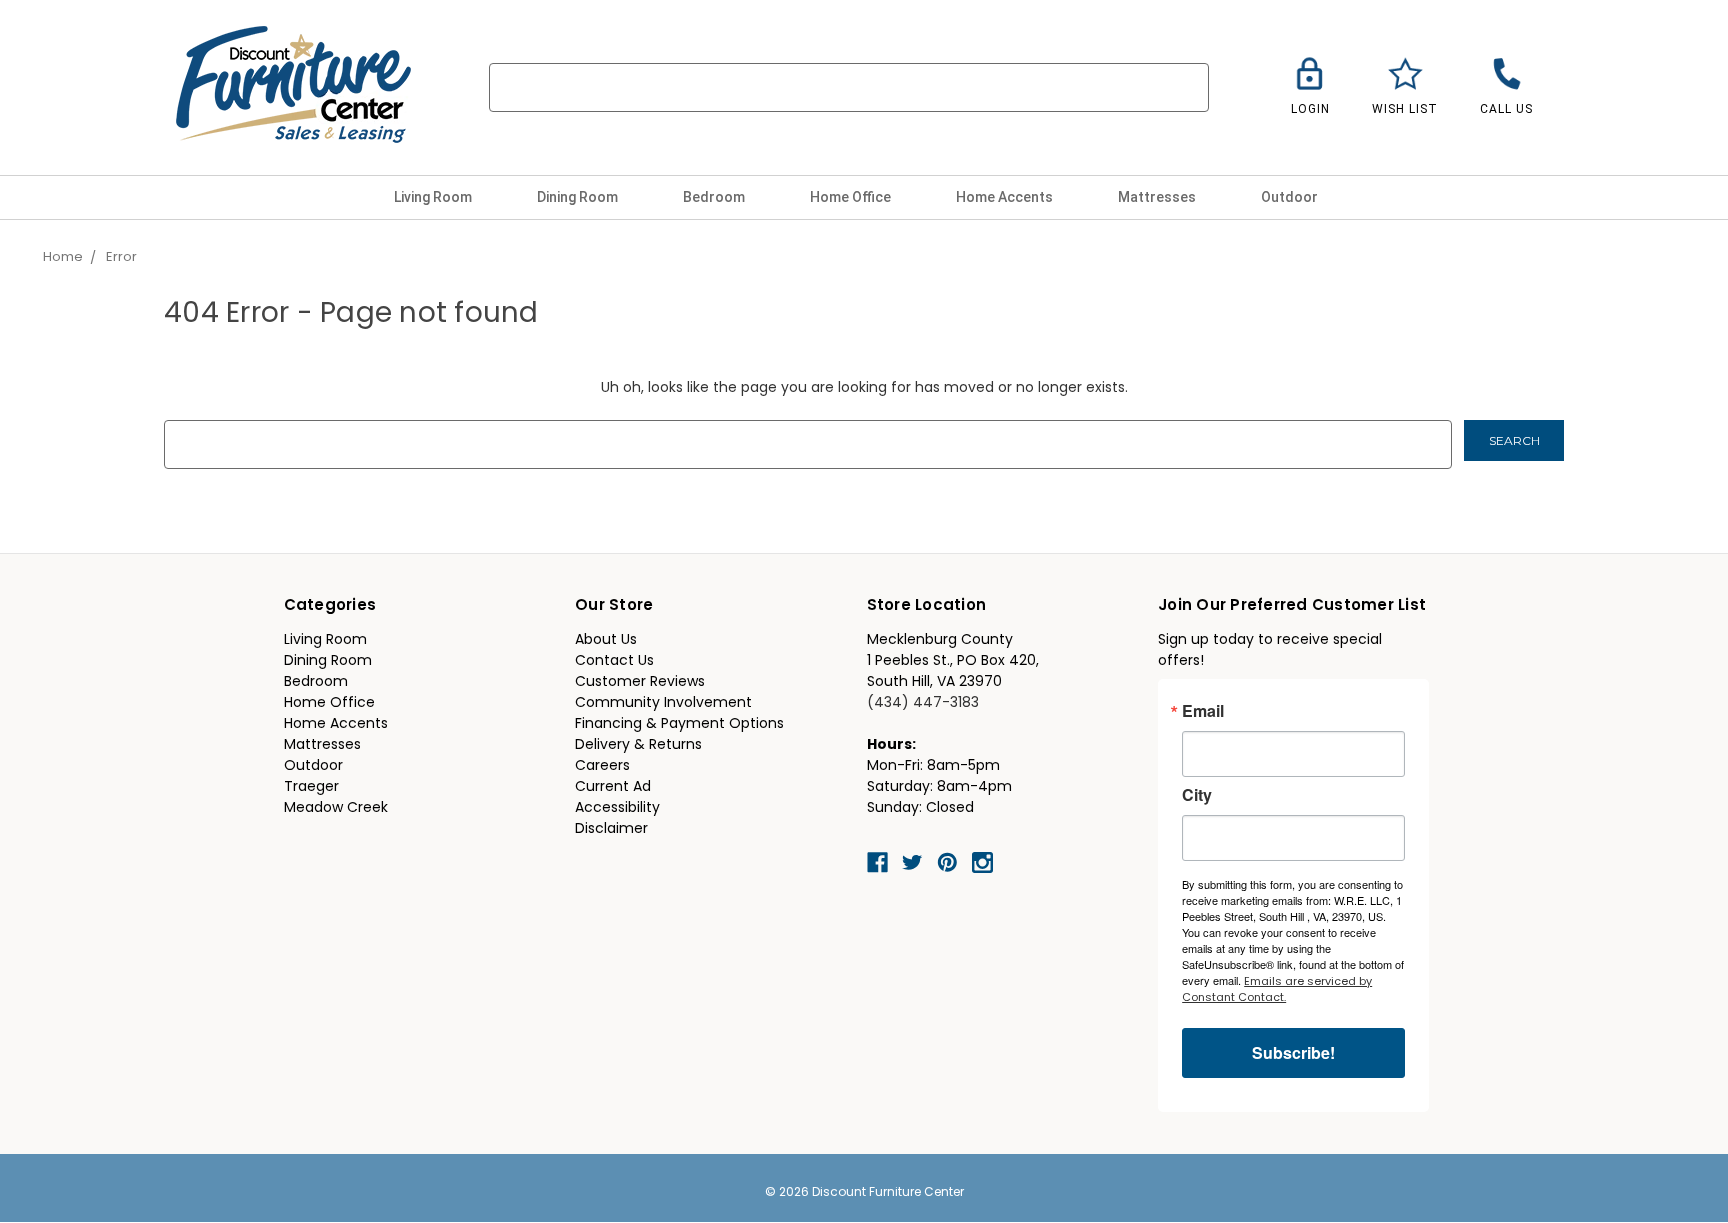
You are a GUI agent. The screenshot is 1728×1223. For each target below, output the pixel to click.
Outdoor (1291, 197)
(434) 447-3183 (923, 703)
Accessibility (617, 808)
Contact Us (614, 661)
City (1197, 795)
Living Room (434, 197)
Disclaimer (611, 829)
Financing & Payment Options (679, 724)
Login (1310, 109)
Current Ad (613, 787)
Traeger (311, 787)
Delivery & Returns (638, 745)
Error (121, 257)
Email (1203, 711)
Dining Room (579, 197)
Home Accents (1006, 197)
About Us (606, 640)
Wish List (1405, 109)
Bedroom (715, 197)
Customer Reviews (640, 682)
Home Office (852, 197)
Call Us (1506, 109)
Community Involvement (663, 703)
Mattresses (1158, 197)
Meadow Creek (336, 808)
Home (63, 257)
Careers (602, 766)
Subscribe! (1293, 1052)
